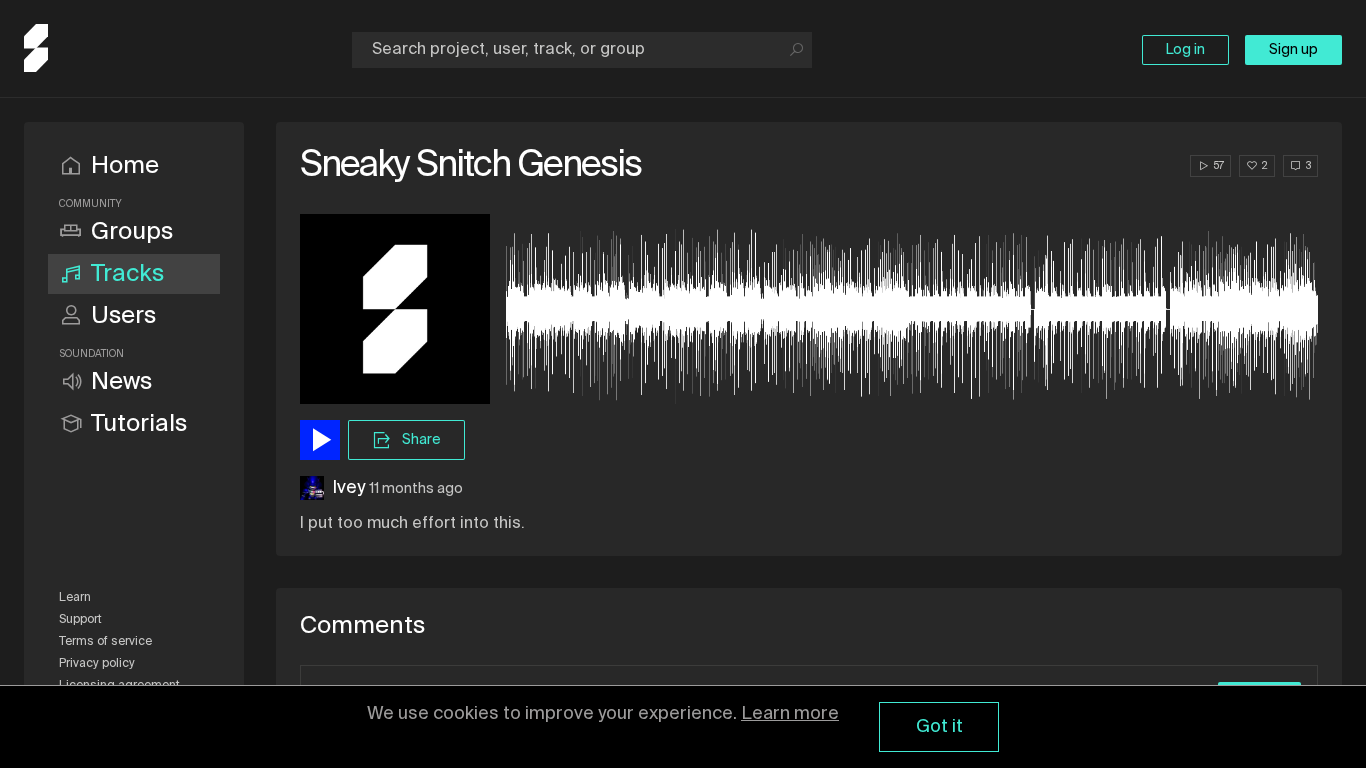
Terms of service (105, 642)
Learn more (790, 714)
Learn (75, 598)
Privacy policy (97, 664)
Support (80, 620)
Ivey (348, 488)
